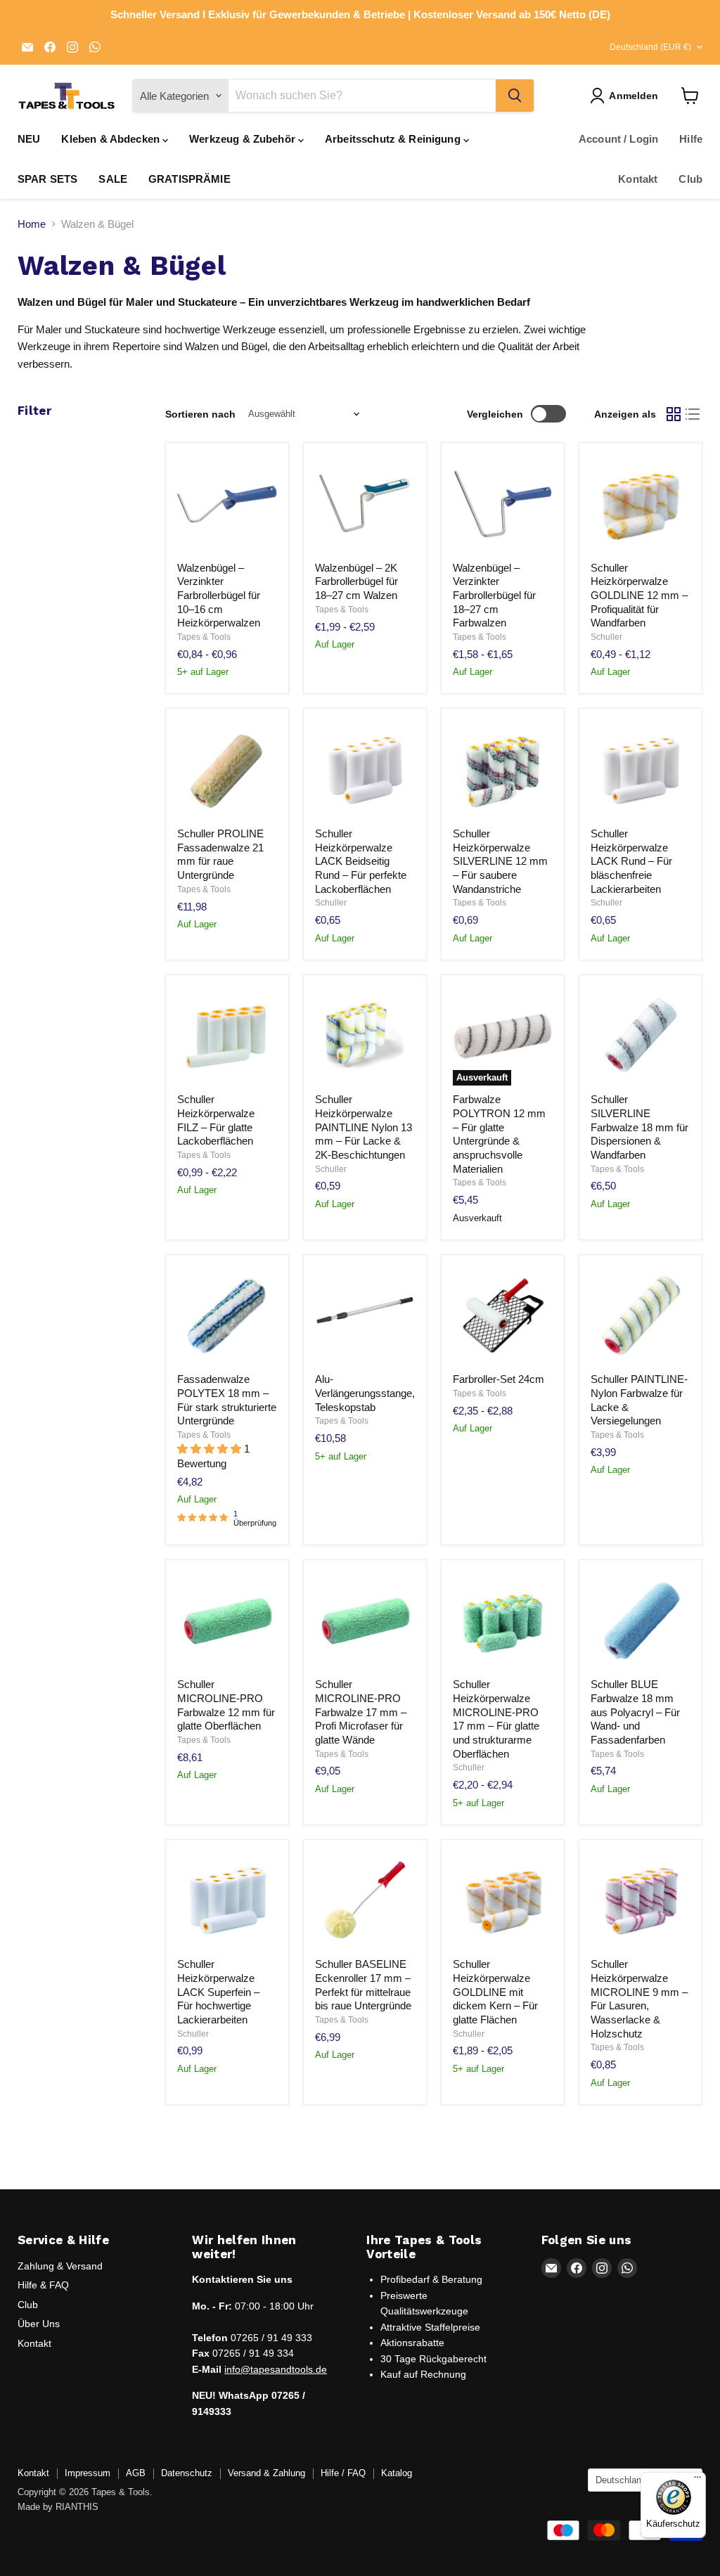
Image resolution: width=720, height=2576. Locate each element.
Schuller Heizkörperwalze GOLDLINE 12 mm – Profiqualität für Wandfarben (639, 595)
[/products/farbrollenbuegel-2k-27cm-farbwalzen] (365, 504)
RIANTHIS (77, 2507)
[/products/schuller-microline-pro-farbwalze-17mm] (365, 1621)
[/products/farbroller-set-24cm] (503, 1316)
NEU (29, 139)
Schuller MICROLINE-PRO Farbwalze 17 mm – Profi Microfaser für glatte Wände (361, 1712)
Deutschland (650, 47)
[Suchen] (515, 96)
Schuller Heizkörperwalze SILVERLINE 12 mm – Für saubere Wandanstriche (500, 861)
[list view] (693, 414)
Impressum (88, 2473)
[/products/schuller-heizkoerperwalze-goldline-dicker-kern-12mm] (503, 1901)
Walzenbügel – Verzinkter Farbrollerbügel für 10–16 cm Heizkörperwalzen (219, 595)
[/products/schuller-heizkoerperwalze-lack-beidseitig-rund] (365, 771)
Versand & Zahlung (266, 2473)
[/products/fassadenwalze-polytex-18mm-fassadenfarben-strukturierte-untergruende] (227, 1316)
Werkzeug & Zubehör (244, 139)
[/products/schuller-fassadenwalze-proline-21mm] (227, 771)
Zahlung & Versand (60, 2266)
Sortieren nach (200, 414)
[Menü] (697, 2480)
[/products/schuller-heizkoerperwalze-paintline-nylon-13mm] (365, 1036)
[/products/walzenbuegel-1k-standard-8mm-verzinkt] (503, 504)
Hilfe (691, 139)
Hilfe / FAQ (343, 2473)
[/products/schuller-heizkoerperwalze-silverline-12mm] (503, 771)
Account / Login (618, 139)
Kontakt (638, 179)
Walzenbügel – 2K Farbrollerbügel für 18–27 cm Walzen (356, 581)
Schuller (606, 637)
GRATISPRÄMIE (189, 179)
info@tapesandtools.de (276, 2369)
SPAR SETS (47, 179)
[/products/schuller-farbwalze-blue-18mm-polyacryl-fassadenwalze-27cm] (641, 1621)
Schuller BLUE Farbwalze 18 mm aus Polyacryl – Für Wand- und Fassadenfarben (635, 1712)
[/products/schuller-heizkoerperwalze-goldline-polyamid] (641, 504)
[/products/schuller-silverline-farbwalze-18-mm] (641, 1036)
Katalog (397, 2473)
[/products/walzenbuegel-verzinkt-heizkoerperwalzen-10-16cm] (227, 504)
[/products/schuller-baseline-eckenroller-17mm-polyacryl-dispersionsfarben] (365, 1901)
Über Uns (39, 2324)
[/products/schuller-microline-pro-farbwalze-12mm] (227, 1621)
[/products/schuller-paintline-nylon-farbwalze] (641, 1316)
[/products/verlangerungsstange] (365, 1316)
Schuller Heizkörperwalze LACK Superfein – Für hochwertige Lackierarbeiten (218, 1992)
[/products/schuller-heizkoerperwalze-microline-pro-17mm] (503, 1621)
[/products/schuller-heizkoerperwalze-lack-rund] (641, 771)
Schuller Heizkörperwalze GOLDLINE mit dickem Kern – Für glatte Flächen (495, 1992)
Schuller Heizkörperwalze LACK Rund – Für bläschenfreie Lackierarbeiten (631, 861)
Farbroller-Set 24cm (499, 1379)
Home (32, 224)
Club (690, 179)
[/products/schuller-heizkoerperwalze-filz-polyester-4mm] (227, 1036)
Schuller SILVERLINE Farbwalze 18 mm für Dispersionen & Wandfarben (639, 1127)
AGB (136, 2473)
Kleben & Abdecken (112, 139)
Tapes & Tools (204, 637)
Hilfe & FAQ (43, 2285)
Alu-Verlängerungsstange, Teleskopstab (365, 1393)
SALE (113, 179)
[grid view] (674, 414)
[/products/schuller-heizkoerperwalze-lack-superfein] (227, 1901)
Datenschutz (187, 2473)
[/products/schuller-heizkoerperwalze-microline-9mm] (641, 1901)
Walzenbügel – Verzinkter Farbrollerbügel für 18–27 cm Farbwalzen (494, 595)
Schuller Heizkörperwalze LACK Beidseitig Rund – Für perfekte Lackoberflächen (361, 861)
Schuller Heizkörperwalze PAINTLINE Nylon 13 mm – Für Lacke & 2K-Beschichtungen (364, 1127)
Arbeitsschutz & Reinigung (394, 139)
